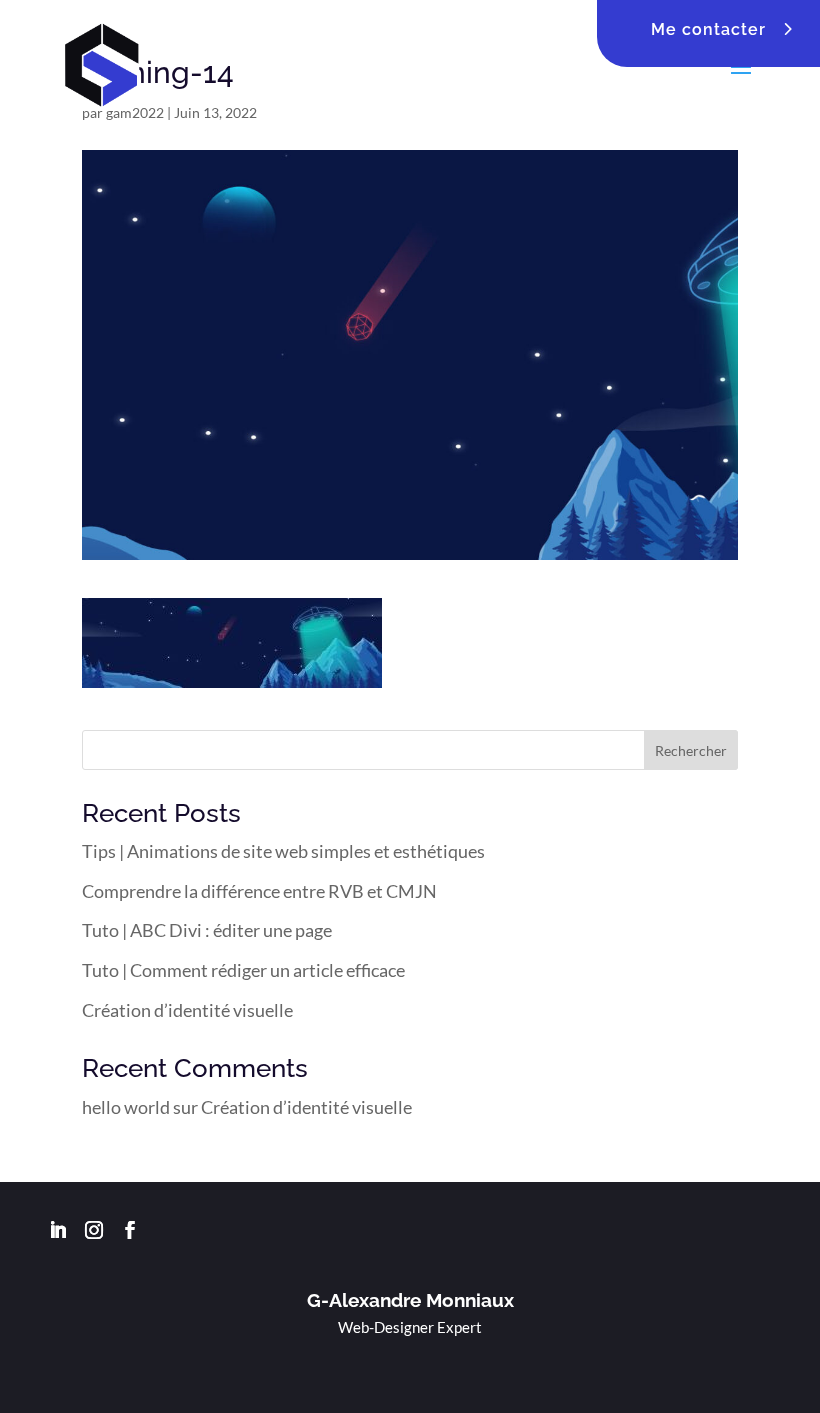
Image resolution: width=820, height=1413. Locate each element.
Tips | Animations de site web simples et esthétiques (283, 851)
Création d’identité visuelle (187, 1010)
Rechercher (691, 750)
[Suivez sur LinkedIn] (58, 1230)
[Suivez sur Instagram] (94, 1230)
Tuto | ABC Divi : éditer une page (207, 930)
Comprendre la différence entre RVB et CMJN (259, 891)
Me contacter (708, 29)
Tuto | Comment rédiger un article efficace (243, 970)
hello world (126, 1107)
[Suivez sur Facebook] (130, 1230)
